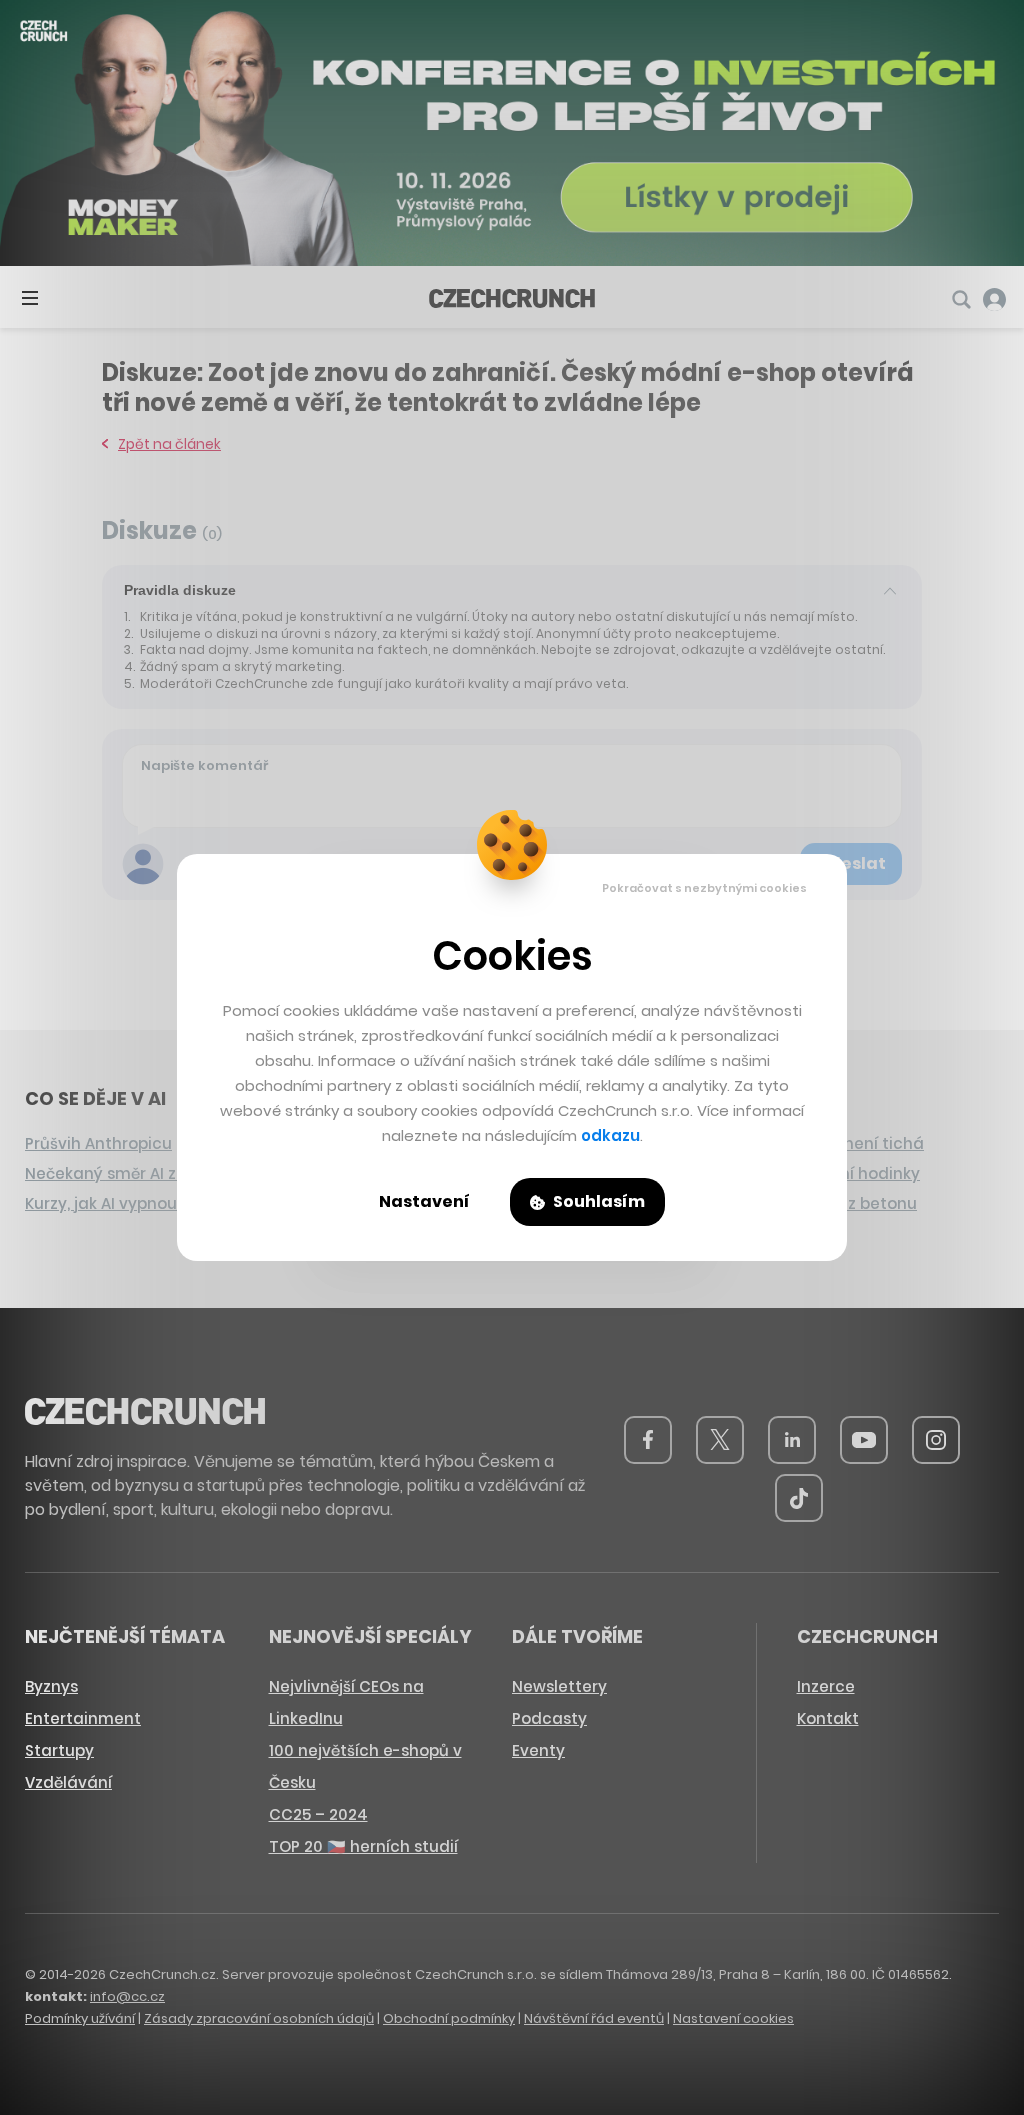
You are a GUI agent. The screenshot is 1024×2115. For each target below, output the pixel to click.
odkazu (610, 1135)
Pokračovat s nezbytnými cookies (704, 888)
